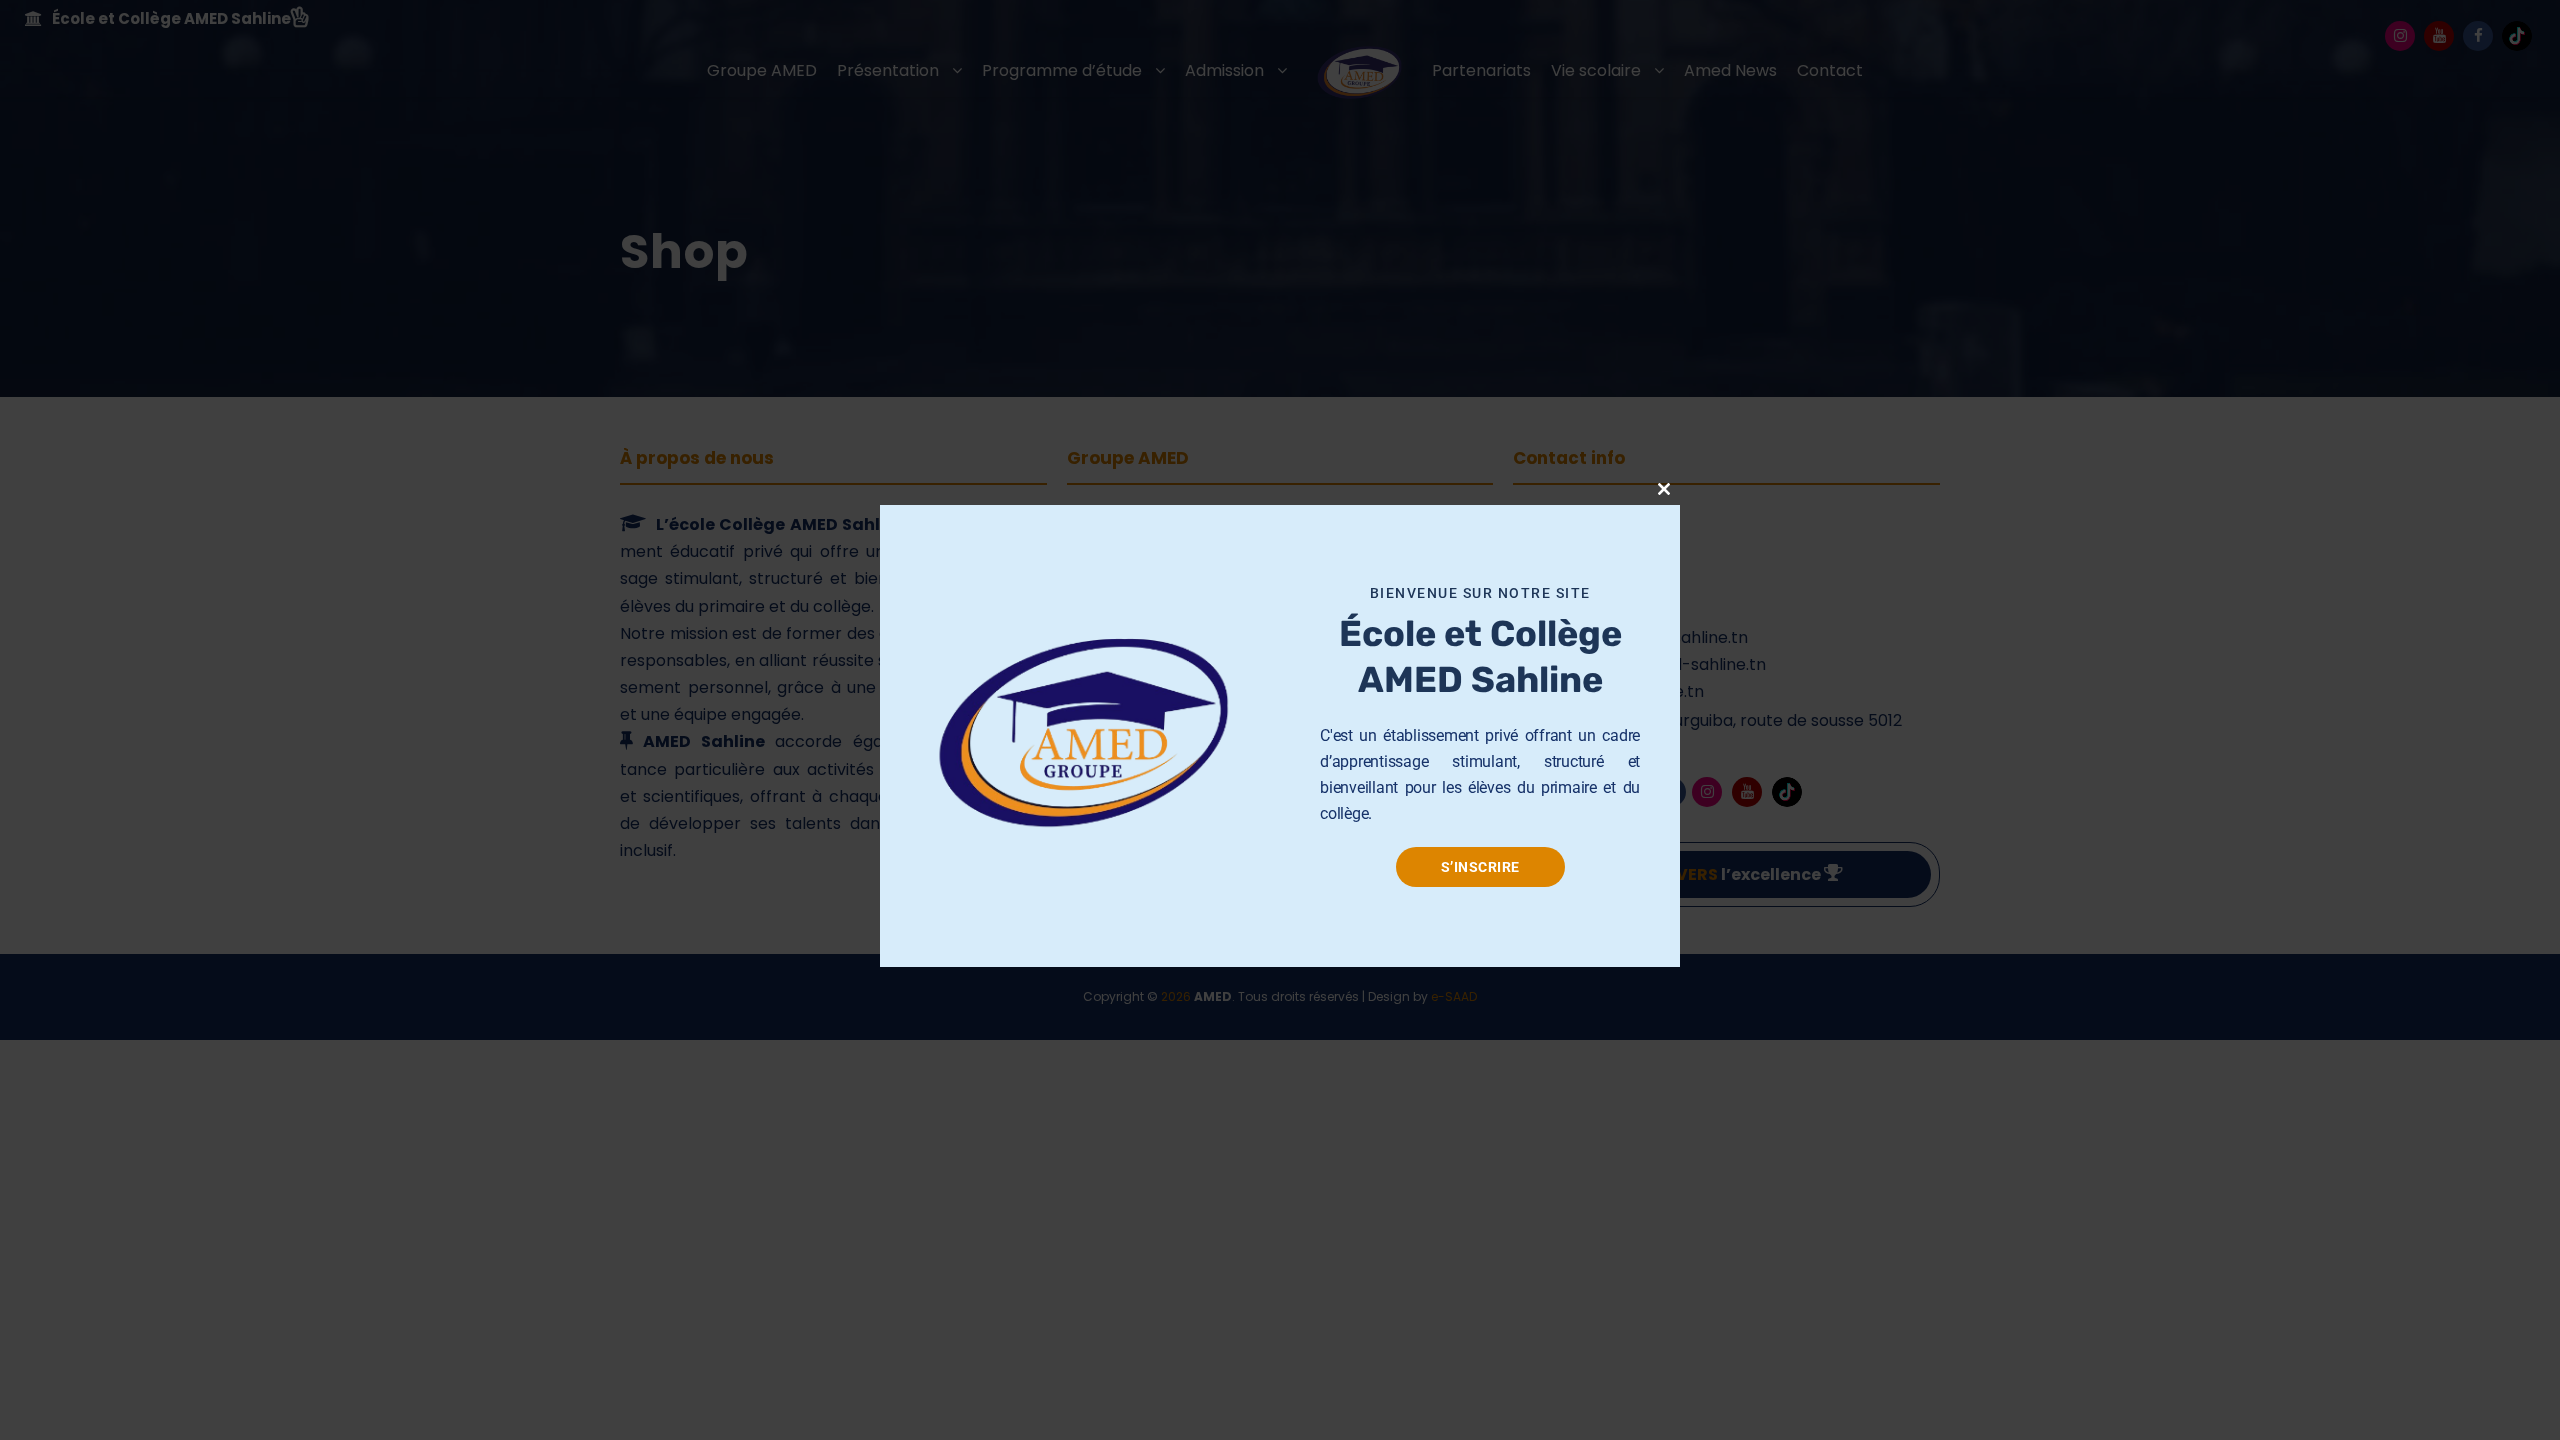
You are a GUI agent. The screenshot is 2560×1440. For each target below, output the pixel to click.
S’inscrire (1480, 867)
